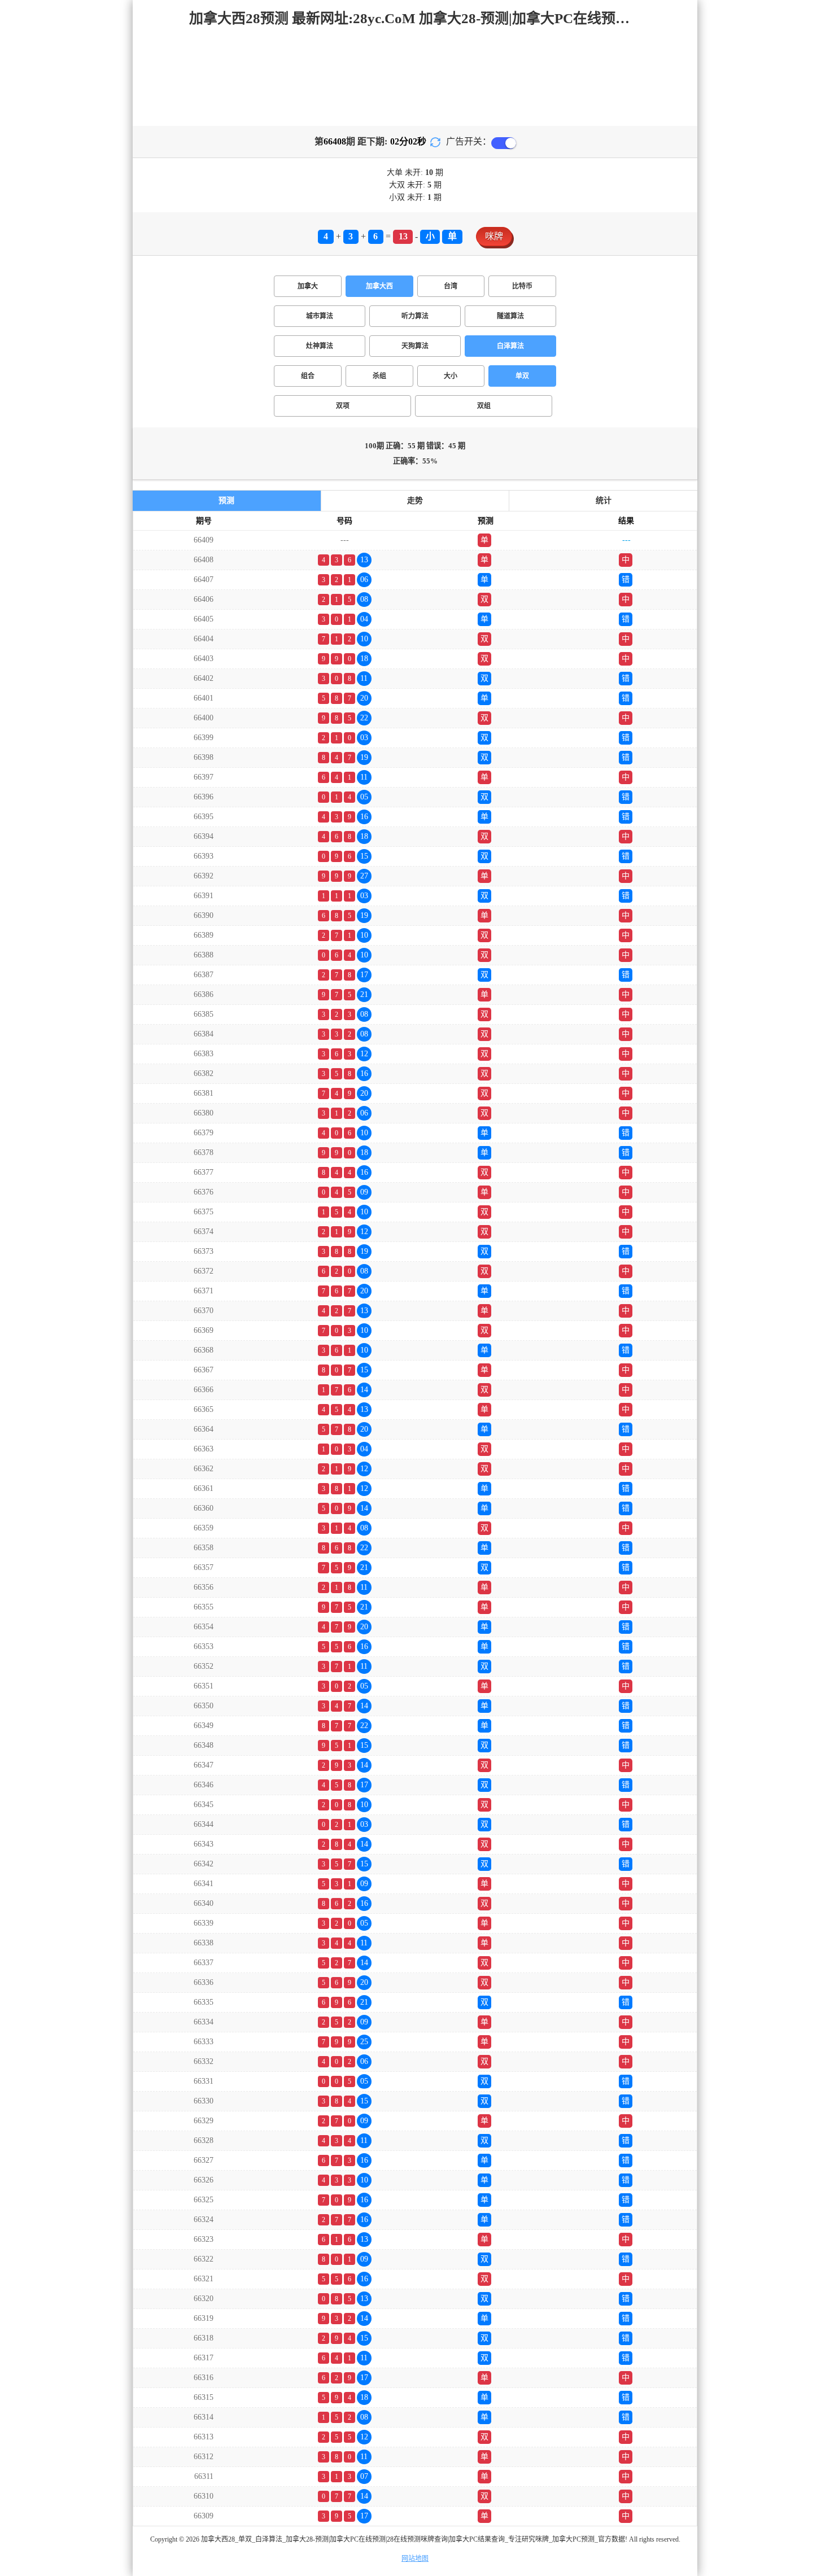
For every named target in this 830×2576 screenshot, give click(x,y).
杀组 (379, 376)
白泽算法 (510, 346)
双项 (343, 406)
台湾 (451, 286)
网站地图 (415, 2558)
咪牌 (494, 236)
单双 (522, 376)
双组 (484, 406)
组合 (308, 376)
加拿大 (308, 286)
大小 (451, 376)
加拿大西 (379, 286)
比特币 (522, 286)
